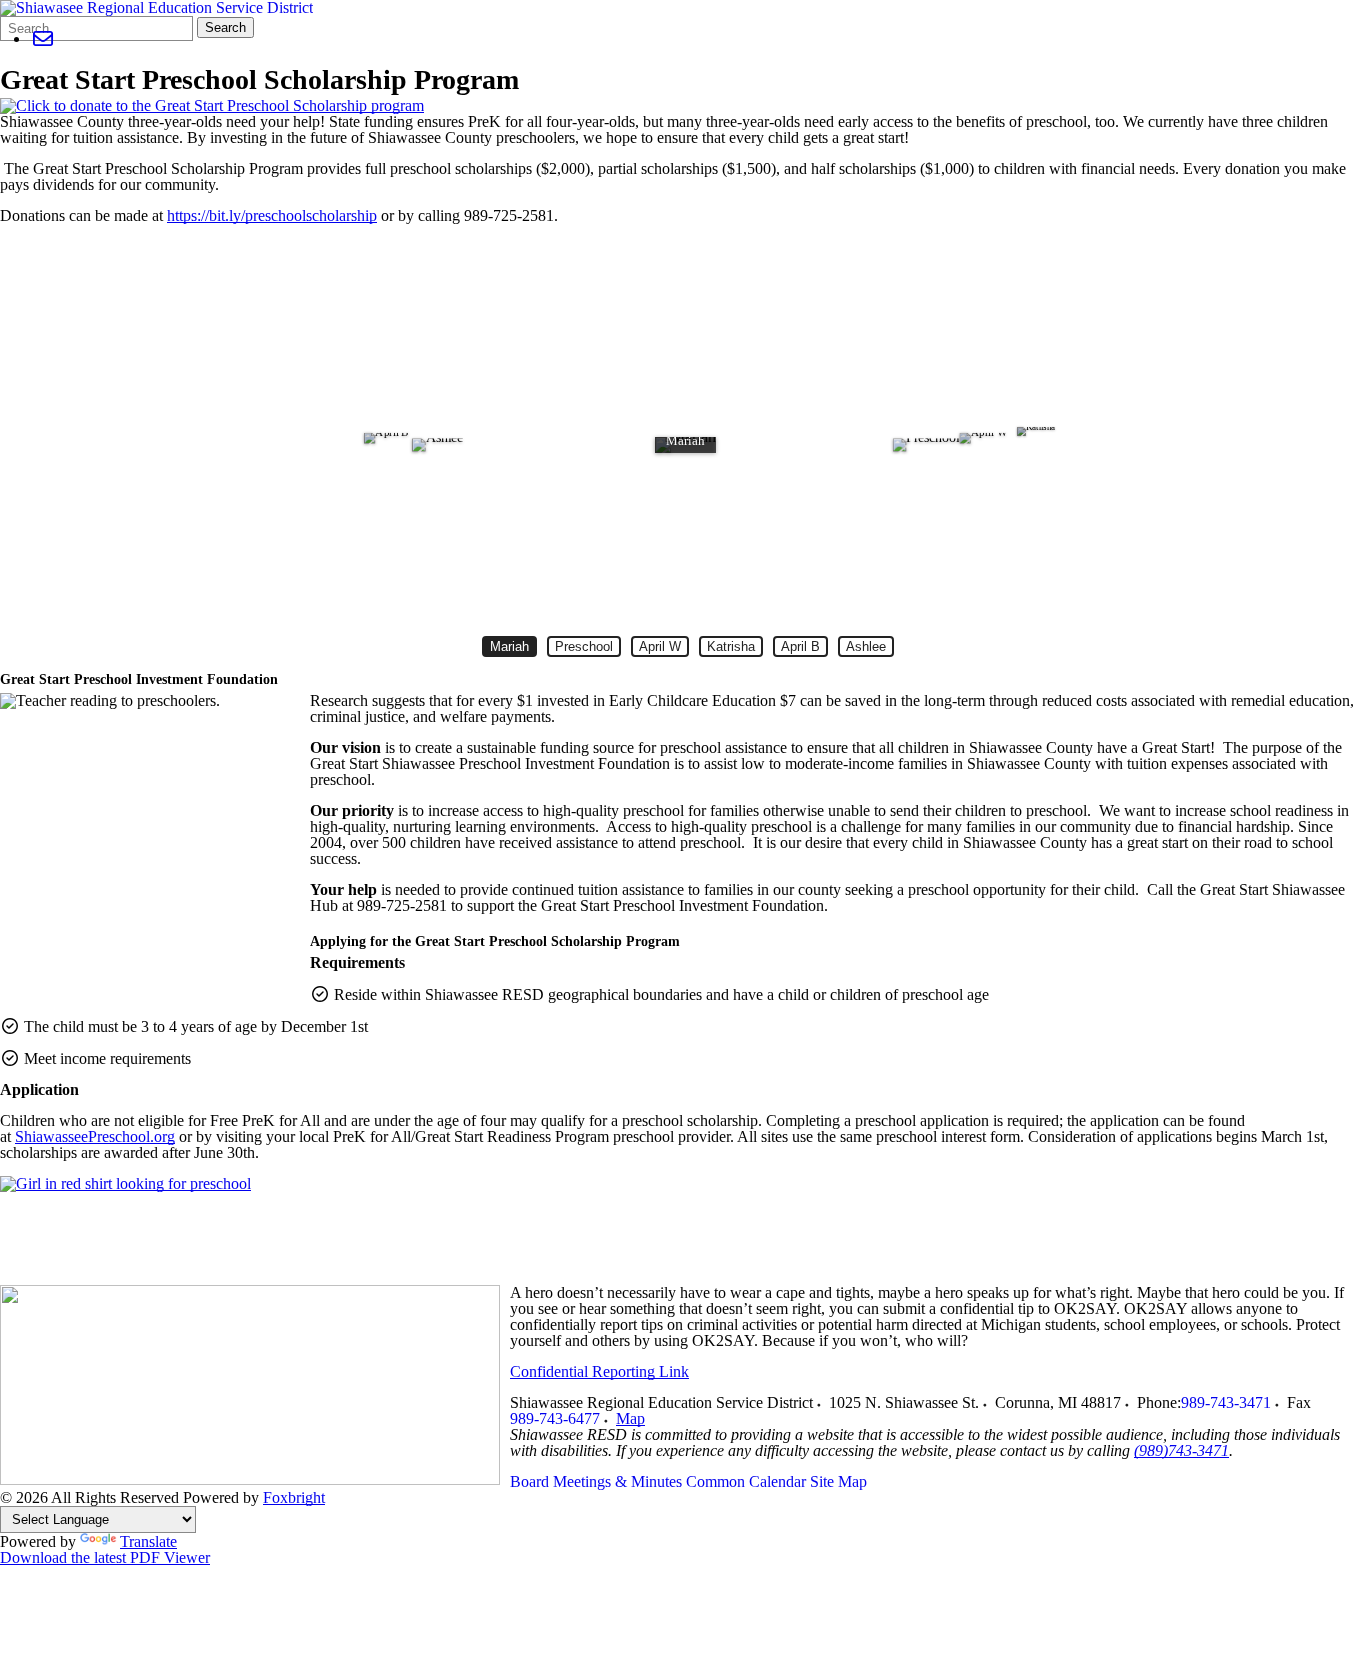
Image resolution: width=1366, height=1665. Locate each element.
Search (225, 27)
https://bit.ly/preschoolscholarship (272, 215)
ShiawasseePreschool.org (95, 1136)
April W (660, 646)
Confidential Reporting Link (599, 1371)
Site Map (838, 1481)
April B (801, 646)
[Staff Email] (42, 38)
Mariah (513, 646)
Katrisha (731, 646)
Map (630, 1418)
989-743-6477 (555, 1418)
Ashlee (866, 646)
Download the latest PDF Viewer (105, 1557)
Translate (148, 1541)
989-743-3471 (1226, 1402)
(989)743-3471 (1181, 1450)
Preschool (584, 646)
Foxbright (294, 1497)
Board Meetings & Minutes (596, 1481)
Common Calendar (746, 1481)
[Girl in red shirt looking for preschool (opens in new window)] (125, 1183)
